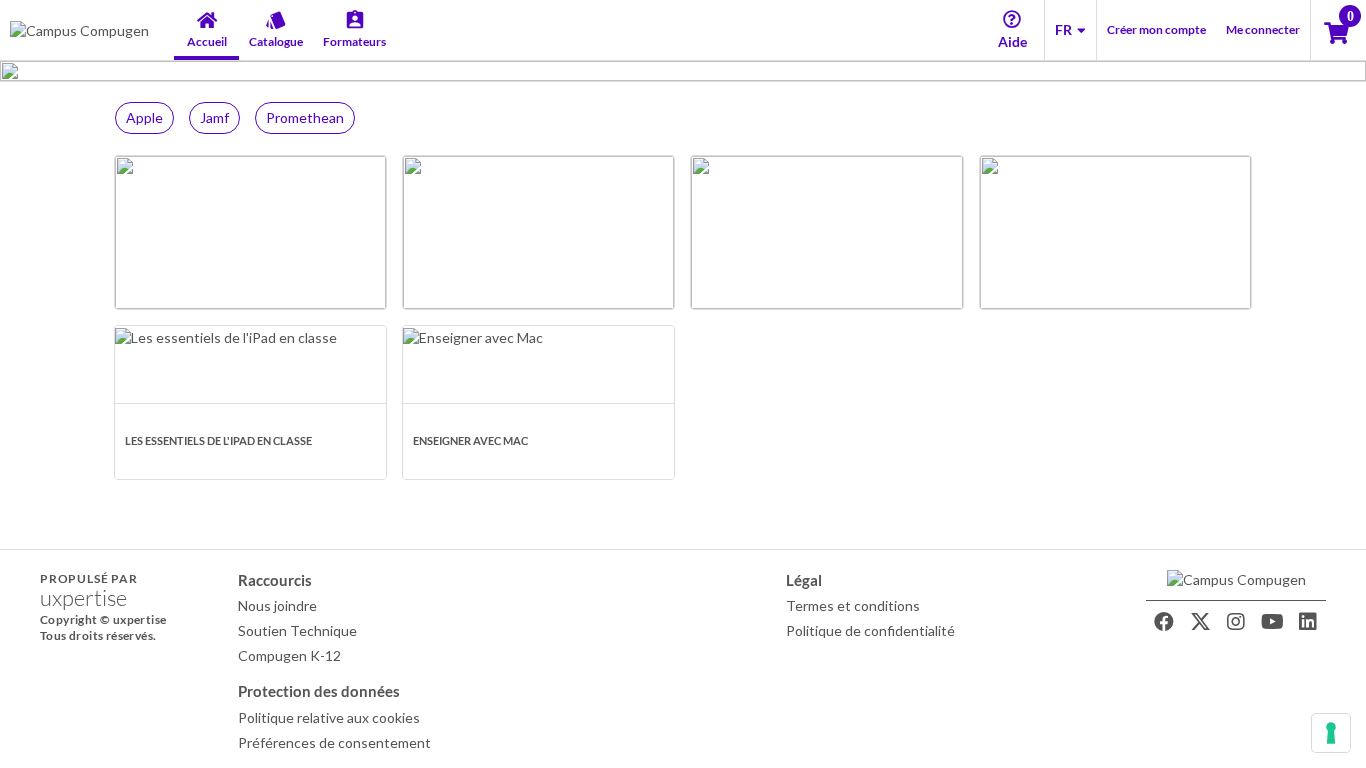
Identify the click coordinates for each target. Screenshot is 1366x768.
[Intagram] (1236, 622)
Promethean (305, 117)
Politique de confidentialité (870, 630)
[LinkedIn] (1308, 622)
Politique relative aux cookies (329, 717)
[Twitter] (1200, 622)
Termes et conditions (853, 605)
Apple (144, 117)
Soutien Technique (297, 630)
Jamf (214, 117)
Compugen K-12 (289, 655)
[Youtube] (1272, 622)
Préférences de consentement (334, 742)
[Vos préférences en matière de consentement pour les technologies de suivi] (1331, 733)
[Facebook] (1164, 622)
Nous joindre (277, 605)
